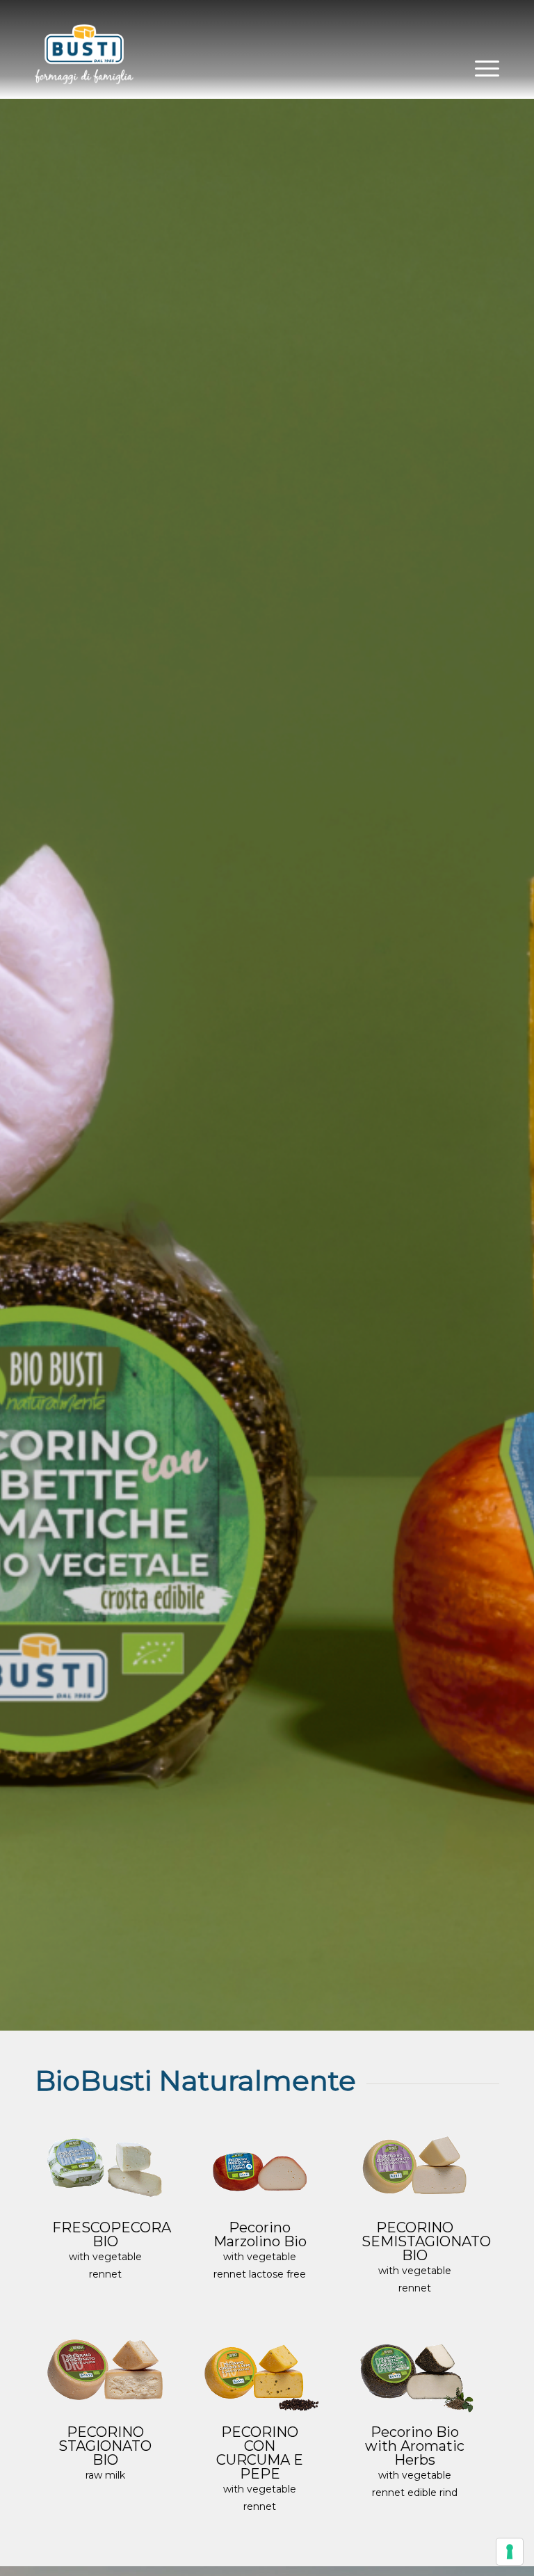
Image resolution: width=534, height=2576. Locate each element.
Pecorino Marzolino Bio (260, 2234)
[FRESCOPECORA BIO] (105, 2166)
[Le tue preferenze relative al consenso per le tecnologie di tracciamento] (510, 2552)
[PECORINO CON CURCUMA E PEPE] (259, 2370)
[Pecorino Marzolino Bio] (259, 2166)
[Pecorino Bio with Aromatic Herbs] (414, 2370)
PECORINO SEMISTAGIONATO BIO (426, 2241)
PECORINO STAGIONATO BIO (105, 2446)
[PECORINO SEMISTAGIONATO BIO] (414, 2166)
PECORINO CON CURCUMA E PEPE (260, 2453)
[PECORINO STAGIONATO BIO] (105, 2370)
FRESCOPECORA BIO (112, 2234)
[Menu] (480, 67)
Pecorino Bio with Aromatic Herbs (415, 2446)
